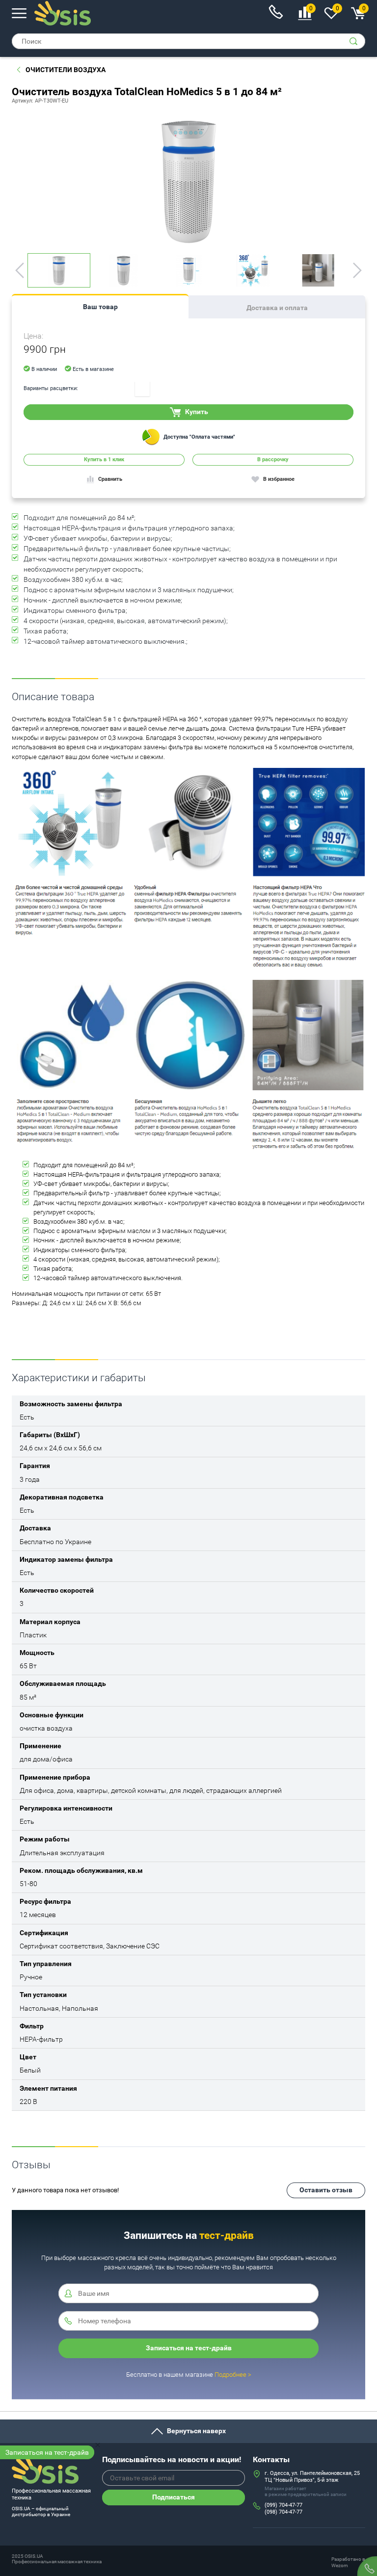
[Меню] (19, 13)
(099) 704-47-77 (283, 2505)
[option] (188, 181)
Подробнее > (233, 2375)
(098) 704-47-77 (283, 2512)
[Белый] (142, 389)
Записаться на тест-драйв (47, 2452)
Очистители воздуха (66, 70)
